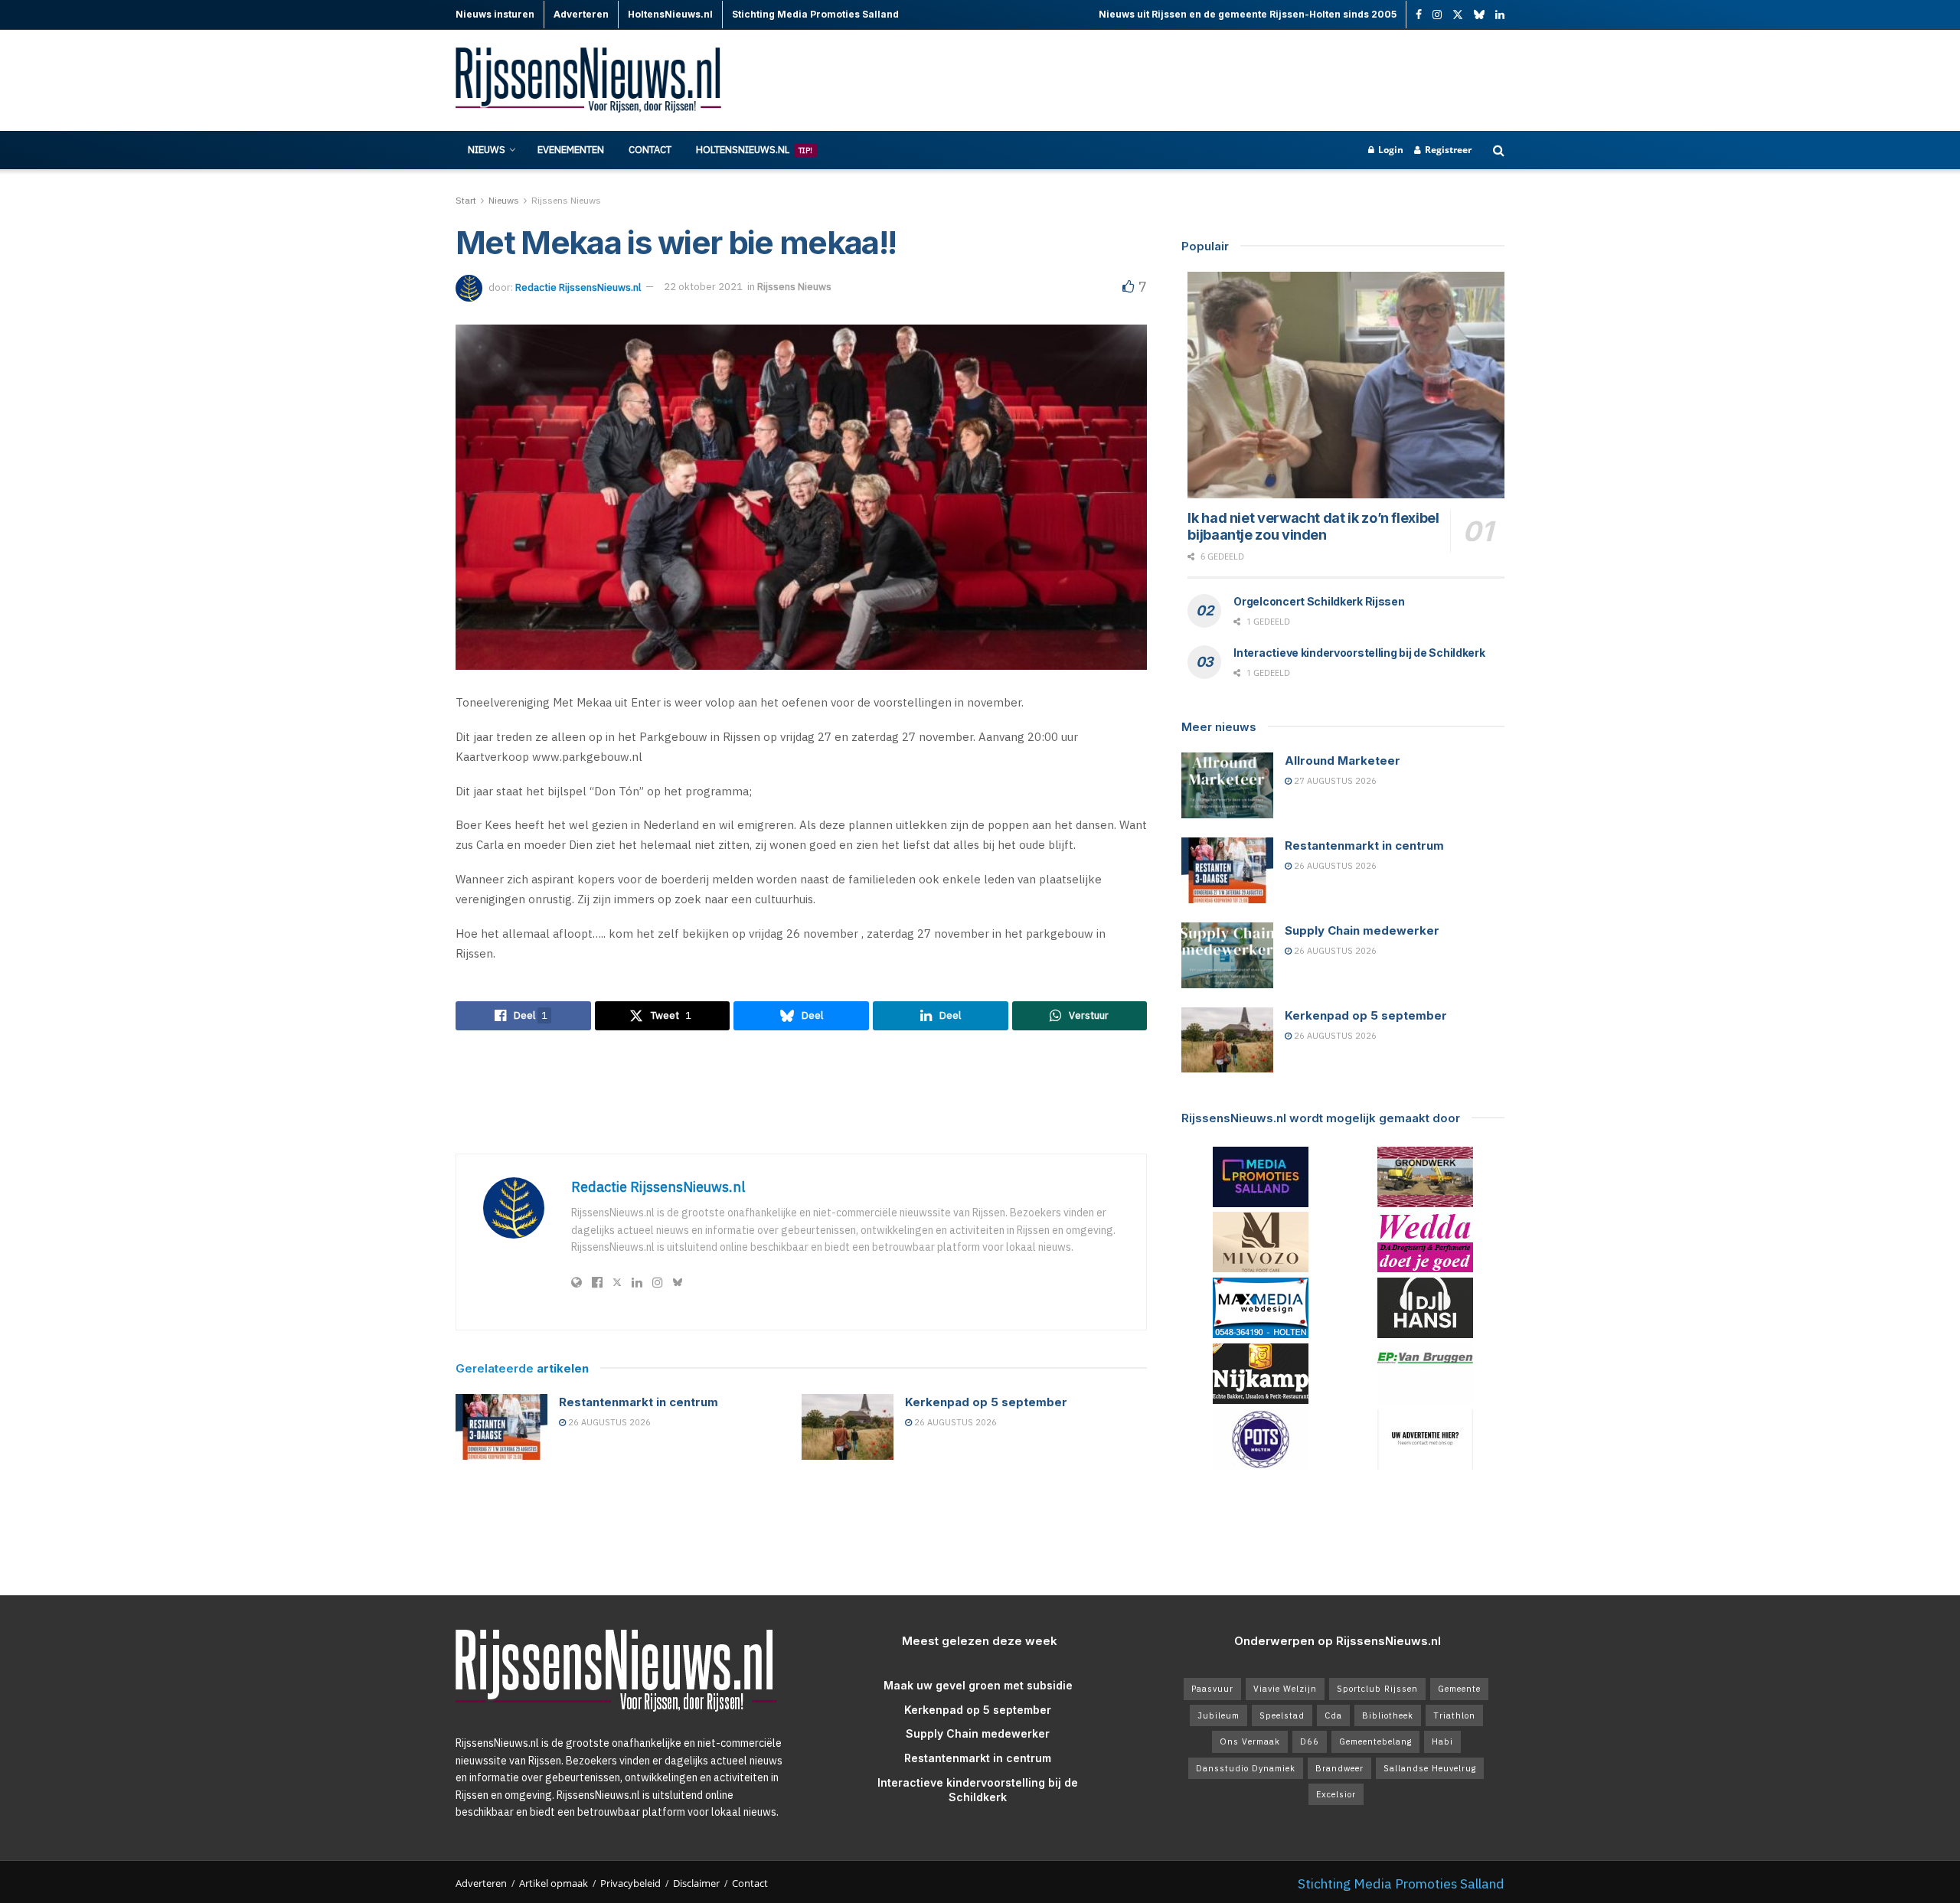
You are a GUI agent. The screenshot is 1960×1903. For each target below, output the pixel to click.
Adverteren (481, 1883)
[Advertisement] (1226, 80)
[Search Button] (1499, 150)
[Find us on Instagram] (1437, 15)
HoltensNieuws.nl (754, 150)
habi (1442, 1741)
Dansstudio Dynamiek (1246, 1768)
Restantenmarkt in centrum (639, 1402)
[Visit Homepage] (590, 81)
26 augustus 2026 (608, 1422)
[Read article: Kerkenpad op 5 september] (848, 1427)
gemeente (1459, 1689)
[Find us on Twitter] (1458, 15)
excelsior (1336, 1794)
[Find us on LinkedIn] (1500, 15)
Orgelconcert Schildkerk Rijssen (1319, 601)
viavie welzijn (1285, 1689)
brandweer (1339, 1768)
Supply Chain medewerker (1362, 930)
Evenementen (571, 150)
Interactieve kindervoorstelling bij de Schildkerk (1359, 653)
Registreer (1447, 150)
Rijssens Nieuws (566, 200)
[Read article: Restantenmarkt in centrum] (501, 1427)
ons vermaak (1250, 1741)
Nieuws (487, 150)
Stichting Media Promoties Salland (1401, 1883)
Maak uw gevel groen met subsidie (978, 1685)
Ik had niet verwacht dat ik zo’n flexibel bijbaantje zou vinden (1313, 527)
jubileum (1218, 1715)
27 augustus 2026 (1334, 781)
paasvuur (1212, 1689)
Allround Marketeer (1343, 761)
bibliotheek (1388, 1715)
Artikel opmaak (554, 1883)
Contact (650, 150)
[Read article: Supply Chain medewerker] (1227, 955)
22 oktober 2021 (703, 287)
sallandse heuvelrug (1430, 1768)
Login (1390, 150)
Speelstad (1282, 1715)
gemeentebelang (1375, 1741)
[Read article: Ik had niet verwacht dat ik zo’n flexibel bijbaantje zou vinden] (1346, 385)
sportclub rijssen (1377, 1689)
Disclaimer (696, 1883)
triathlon (1454, 1715)
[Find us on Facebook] (1419, 15)
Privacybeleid (630, 1883)
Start (466, 200)
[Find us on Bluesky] (1479, 15)
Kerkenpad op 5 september (986, 1402)
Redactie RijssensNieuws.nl (578, 287)
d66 (1310, 1741)
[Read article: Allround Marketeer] (1227, 785)
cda (1333, 1715)
